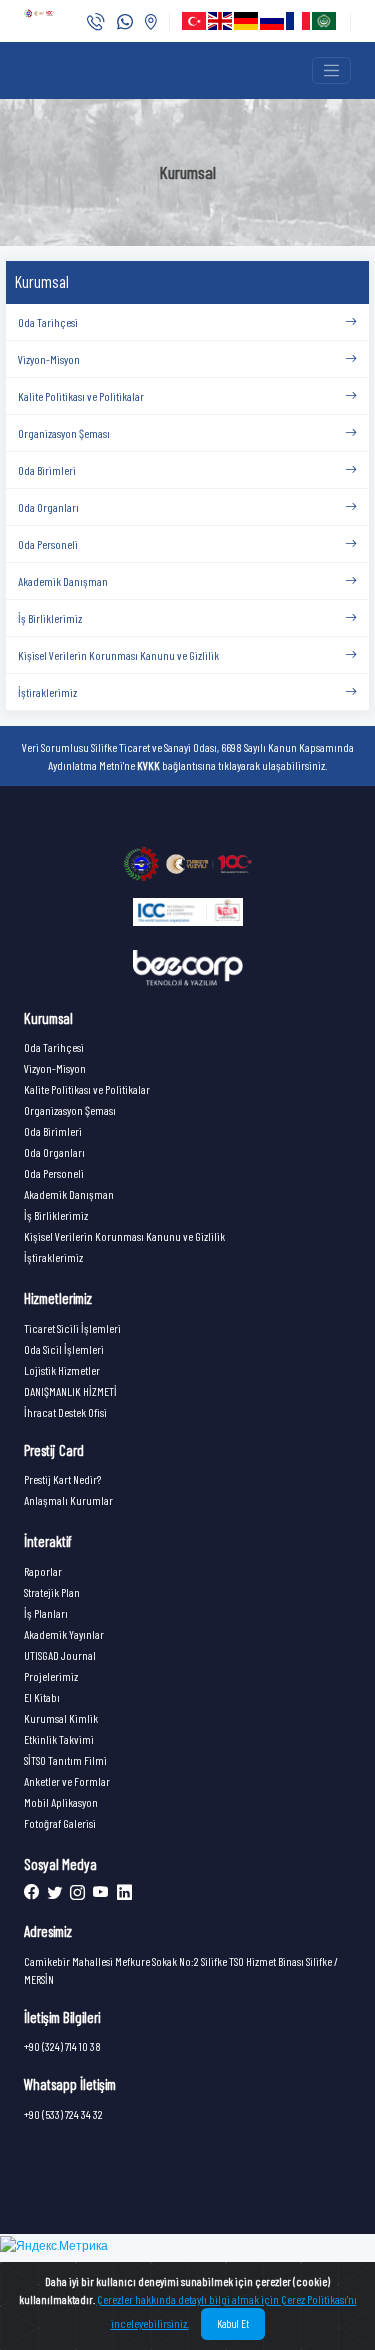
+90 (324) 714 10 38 (62, 2046)
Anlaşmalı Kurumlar (68, 1500)
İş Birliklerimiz (56, 1215)
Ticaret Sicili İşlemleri (72, 1328)
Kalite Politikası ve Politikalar (87, 1089)
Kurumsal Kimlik (61, 1718)
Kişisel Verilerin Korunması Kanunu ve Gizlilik (124, 1236)
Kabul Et (233, 2323)
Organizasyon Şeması (70, 1110)
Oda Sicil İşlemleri (64, 1349)
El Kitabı (42, 1697)
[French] (299, 21)
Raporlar (43, 1571)
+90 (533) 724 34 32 (63, 2114)
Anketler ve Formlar (67, 1781)
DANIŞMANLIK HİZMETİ (70, 1391)
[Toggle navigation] (331, 70)
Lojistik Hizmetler (62, 1370)
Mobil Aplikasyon (61, 1802)
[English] (221, 21)
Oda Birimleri (53, 1131)
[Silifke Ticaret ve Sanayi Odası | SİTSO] (188, 863)
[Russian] (273, 21)
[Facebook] (32, 1893)
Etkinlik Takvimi (59, 1739)
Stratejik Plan (52, 1592)
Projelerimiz (51, 1676)
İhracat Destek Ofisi (65, 1412)
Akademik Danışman (69, 1194)
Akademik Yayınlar (64, 1634)
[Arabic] (325, 21)
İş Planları (46, 1613)
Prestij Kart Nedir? (62, 1479)
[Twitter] (52, 1893)
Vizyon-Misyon (55, 1068)
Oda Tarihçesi (54, 1047)
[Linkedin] (121, 1893)
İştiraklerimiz (53, 1257)
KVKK (148, 765)
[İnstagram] (75, 1893)
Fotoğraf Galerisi (60, 1823)
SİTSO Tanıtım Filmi (65, 1760)
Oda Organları (54, 1152)
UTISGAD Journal (60, 1655)
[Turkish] (195, 21)
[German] (247, 21)
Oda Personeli (54, 1173)
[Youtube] (99, 1893)
